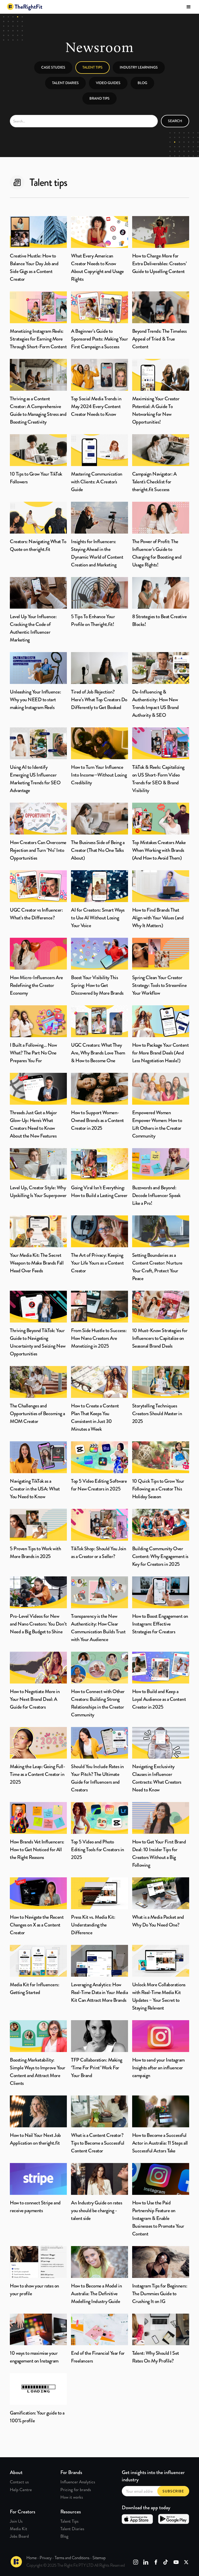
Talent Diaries (65, 83)
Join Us (16, 2521)
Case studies (53, 67)
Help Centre (21, 2490)
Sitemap (99, 2558)
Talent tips (93, 67)
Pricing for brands (76, 2490)
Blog (142, 83)
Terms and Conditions (72, 2558)
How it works (72, 2497)
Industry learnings (139, 67)
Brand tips (99, 98)
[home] (25, 7)
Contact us (19, 2482)
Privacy (46, 2558)
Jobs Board (19, 2536)
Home (31, 2558)
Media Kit (19, 2529)
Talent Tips (69, 2521)
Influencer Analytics (78, 2482)
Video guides (108, 83)
